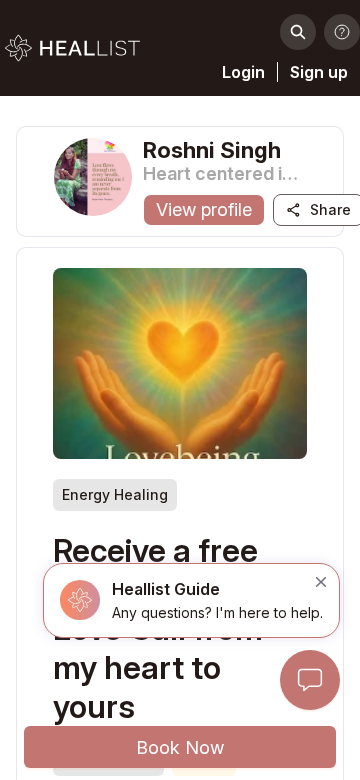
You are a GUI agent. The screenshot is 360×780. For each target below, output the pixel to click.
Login (243, 72)
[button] (191, 600)
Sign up (319, 72)
